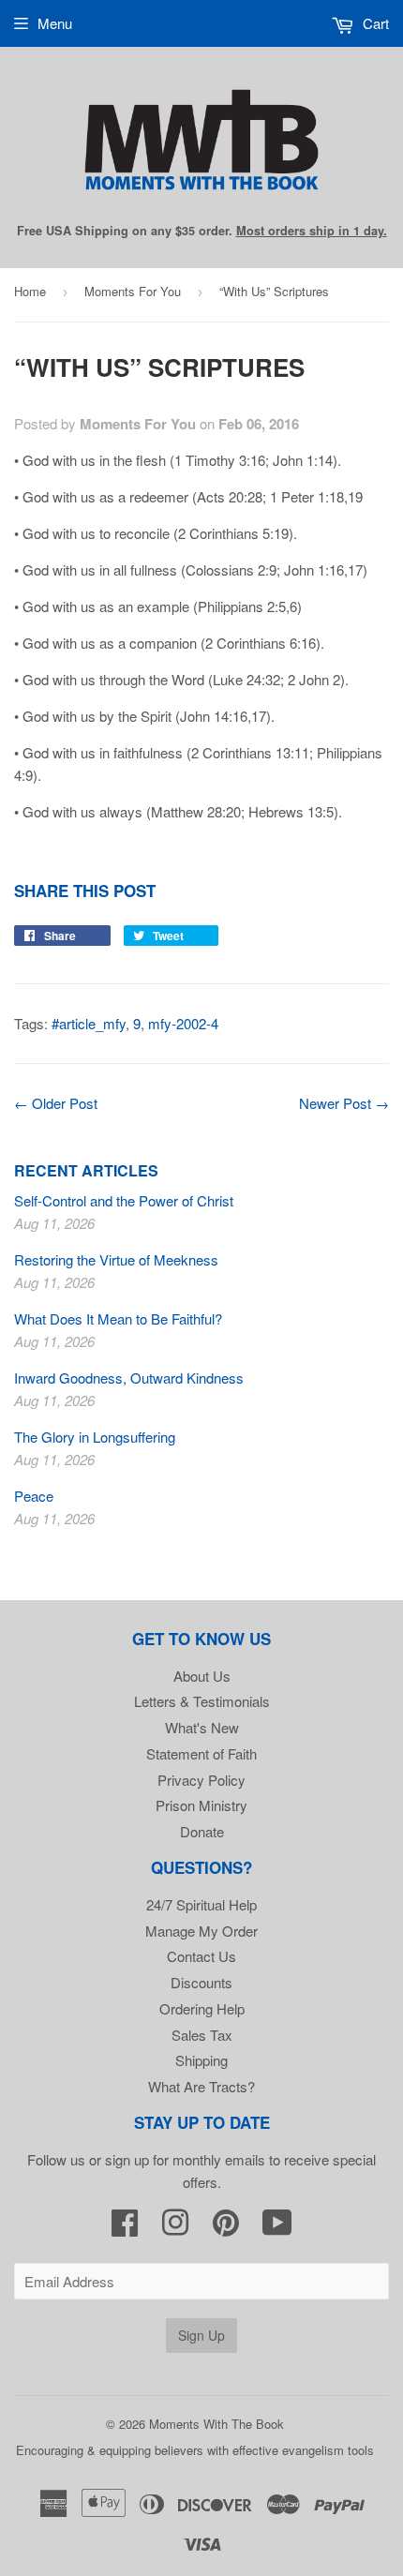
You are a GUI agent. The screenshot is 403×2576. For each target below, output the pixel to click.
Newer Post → (344, 1103)
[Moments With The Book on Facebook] (125, 2228)
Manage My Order (201, 1931)
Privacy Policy (201, 1780)
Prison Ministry (201, 1805)
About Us (202, 1676)
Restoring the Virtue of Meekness (116, 1259)
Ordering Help (202, 2008)
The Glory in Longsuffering (95, 1437)
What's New (202, 1727)
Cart (374, 23)
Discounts (201, 1982)
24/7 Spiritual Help (201, 1904)
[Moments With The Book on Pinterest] (226, 2228)
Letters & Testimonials (202, 1701)
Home (30, 291)
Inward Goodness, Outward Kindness (129, 1378)
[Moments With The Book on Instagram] (175, 2228)
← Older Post (56, 1103)
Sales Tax (202, 2035)
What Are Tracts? (201, 2086)
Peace (34, 1496)
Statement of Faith (201, 1753)
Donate (202, 1831)
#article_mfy (89, 1023)
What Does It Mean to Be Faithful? (118, 1318)
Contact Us (201, 1956)
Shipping (201, 2060)
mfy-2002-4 (183, 1023)
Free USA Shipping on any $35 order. (202, 231)
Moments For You (133, 291)
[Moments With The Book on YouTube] (277, 2228)
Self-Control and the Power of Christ (124, 1200)
